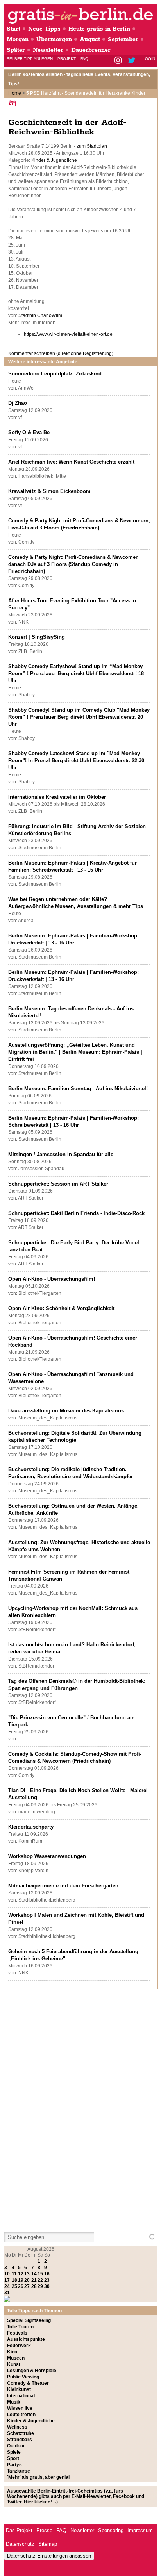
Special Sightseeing (29, 2320)
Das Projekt (19, 2530)
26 (21, 2286)
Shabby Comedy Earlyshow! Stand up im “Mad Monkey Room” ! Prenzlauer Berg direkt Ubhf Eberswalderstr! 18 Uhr (76, 673)
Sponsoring (111, 2530)
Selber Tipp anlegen (30, 59)
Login (149, 59)
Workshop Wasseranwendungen (47, 1856)
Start (13, 29)
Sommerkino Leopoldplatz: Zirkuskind (55, 374)
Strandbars (20, 2440)
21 (34, 2280)
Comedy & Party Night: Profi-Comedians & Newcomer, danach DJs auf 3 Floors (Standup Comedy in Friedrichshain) (73, 564)
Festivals (17, 2333)
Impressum (140, 2530)
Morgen (18, 39)
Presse (44, 2530)
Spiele (14, 2452)
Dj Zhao (18, 403)
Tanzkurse (19, 2471)
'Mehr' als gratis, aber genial (38, 2477)
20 (27, 2280)
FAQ (84, 59)
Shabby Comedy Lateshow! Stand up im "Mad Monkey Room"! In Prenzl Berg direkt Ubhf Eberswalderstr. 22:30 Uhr (76, 760)
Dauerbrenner (91, 50)
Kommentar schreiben (61, 353)
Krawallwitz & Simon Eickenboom (49, 491)
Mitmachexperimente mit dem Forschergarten (63, 1886)
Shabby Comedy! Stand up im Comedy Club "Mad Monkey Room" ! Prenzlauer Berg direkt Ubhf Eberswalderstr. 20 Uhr (79, 717)
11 (14, 2274)
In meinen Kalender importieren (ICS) (13, 103)
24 (7, 2286)
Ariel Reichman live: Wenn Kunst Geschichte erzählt (71, 462)
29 (40, 2286)
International (21, 2396)
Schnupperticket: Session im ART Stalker (58, 1184)
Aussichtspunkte (26, 2339)
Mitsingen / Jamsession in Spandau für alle (61, 1154)
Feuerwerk (19, 2346)
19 (21, 2280)
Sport (13, 2458)
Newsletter (48, 50)
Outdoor (16, 2446)
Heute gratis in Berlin (99, 29)
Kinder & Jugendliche (54, 160)
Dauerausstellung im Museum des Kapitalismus (66, 1411)
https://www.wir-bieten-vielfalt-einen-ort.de (68, 334)
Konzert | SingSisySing (37, 637)
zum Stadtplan (92, 146)
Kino (12, 2352)
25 (14, 2286)
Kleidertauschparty (31, 1827)
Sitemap (48, 2544)
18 (14, 2280)
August (90, 39)
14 (34, 2274)
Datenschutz (20, 2544)
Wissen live (20, 2408)
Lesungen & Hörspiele (32, 2371)
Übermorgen (54, 39)
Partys (14, 2465)
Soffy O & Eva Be (29, 432)
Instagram (119, 61)
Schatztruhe (21, 2433)
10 (7, 2274)
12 (21, 2274)
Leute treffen (21, 2415)
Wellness (17, 2427)
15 (40, 2274)
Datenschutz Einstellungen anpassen (49, 2556)
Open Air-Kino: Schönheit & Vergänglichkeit (61, 1308)
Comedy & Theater (28, 2383)
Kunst (14, 2364)
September (123, 39)
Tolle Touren (20, 2327)
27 (27, 2286)
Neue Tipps (44, 29)
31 (7, 2293)
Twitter (133, 61)
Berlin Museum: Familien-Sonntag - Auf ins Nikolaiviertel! (78, 1089)
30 (47, 2286)
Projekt (67, 59)
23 (47, 2280)
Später (16, 50)
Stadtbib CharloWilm (40, 315)
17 (7, 2280)
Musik (14, 2402)
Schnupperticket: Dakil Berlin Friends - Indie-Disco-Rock (76, 1213)
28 (34, 2286)
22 (40, 2280)
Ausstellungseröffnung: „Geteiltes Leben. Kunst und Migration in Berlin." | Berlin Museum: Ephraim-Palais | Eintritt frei (75, 1052)
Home (15, 93)
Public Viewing (23, 2377)
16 (47, 2274)
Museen (16, 2358)
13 (27, 2274)
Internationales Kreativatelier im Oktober (57, 797)
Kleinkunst (19, 2389)
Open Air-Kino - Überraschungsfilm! (52, 1279)
